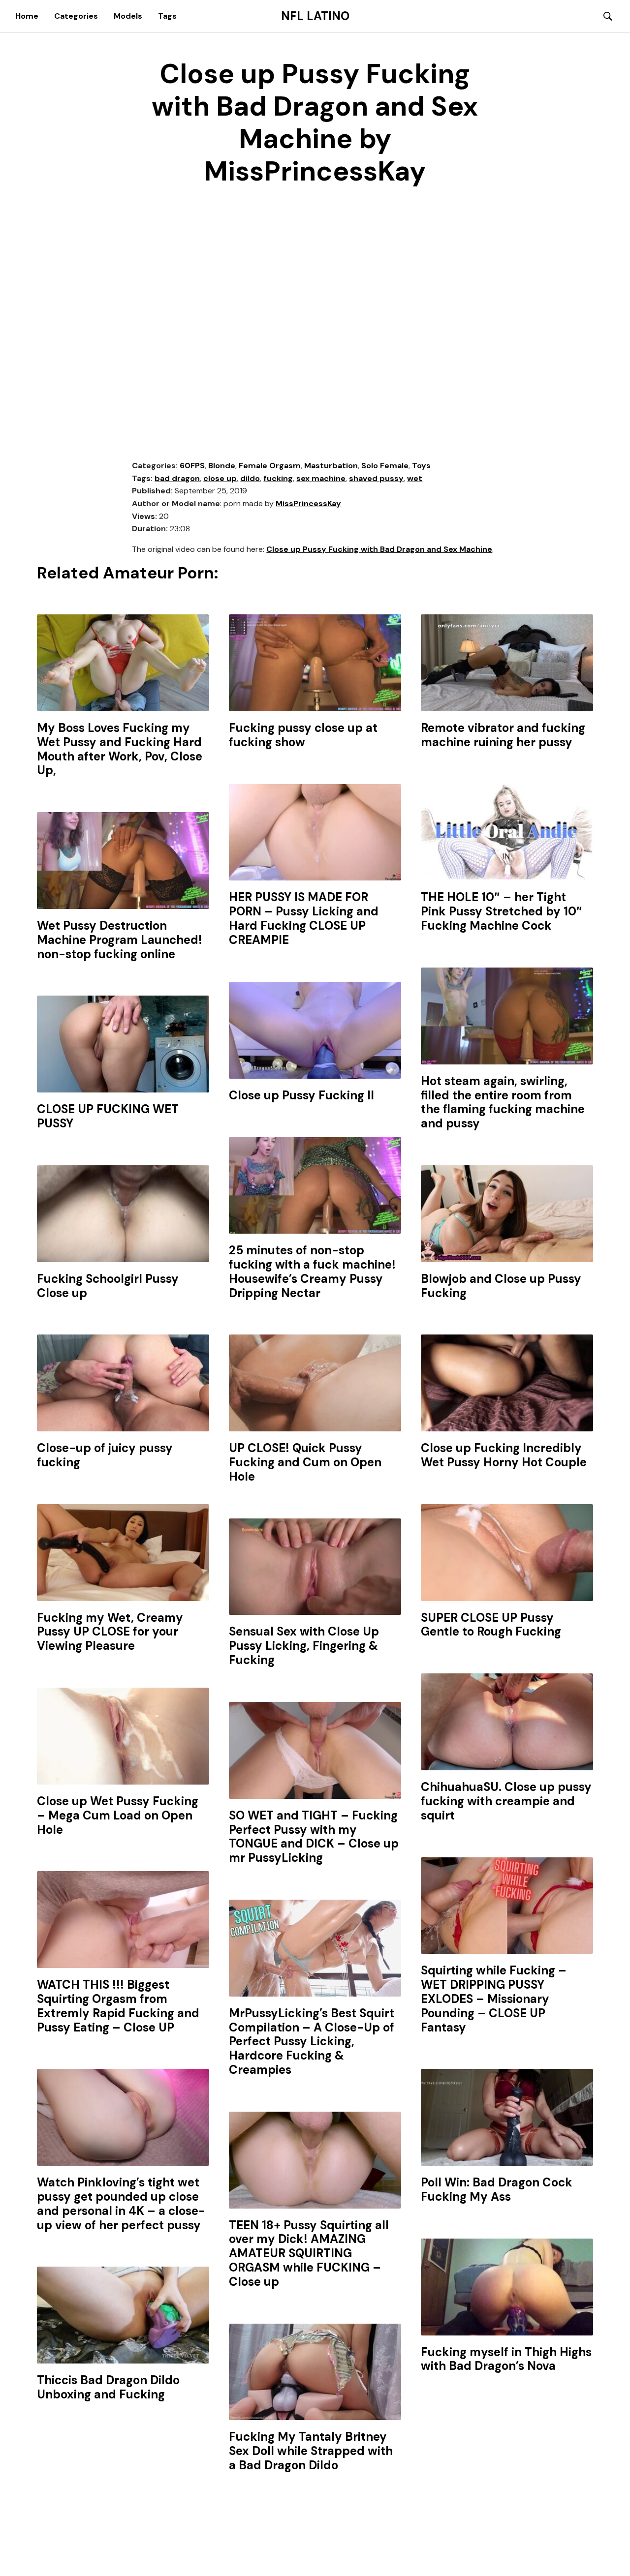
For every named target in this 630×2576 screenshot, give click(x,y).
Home (27, 16)
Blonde (222, 466)
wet (415, 478)
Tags (167, 16)
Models (128, 16)
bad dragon (177, 478)
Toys (421, 466)
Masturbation (331, 466)
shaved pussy (376, 478)
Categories (76, 16)
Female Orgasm (270, 466)
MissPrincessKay (308, 503)
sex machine (321, 478)
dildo (250, 478)
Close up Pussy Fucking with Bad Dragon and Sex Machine (379, 549)
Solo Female (385, 466)
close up (220, 478)
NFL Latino (315, 16)
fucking (278, 478)
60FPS (192, 466)
